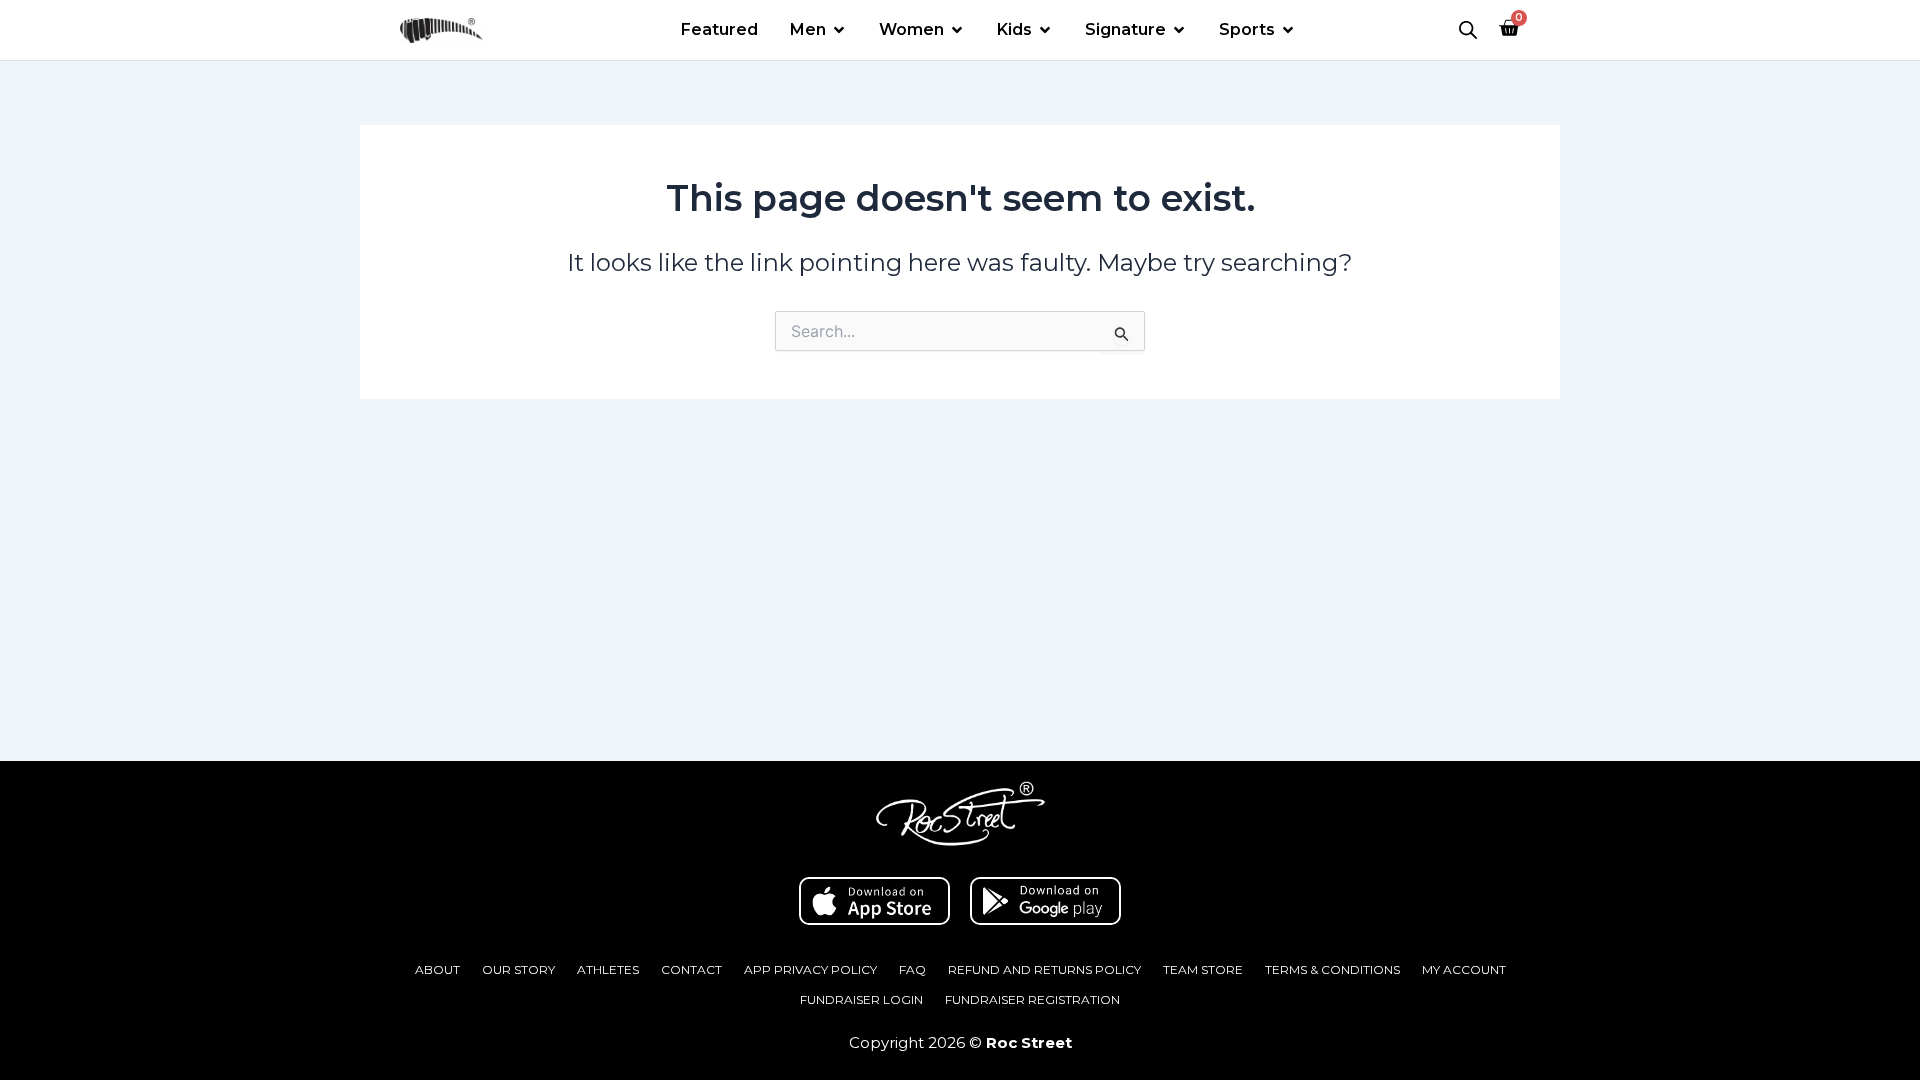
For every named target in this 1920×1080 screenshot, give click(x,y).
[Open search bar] (1468, 30)
